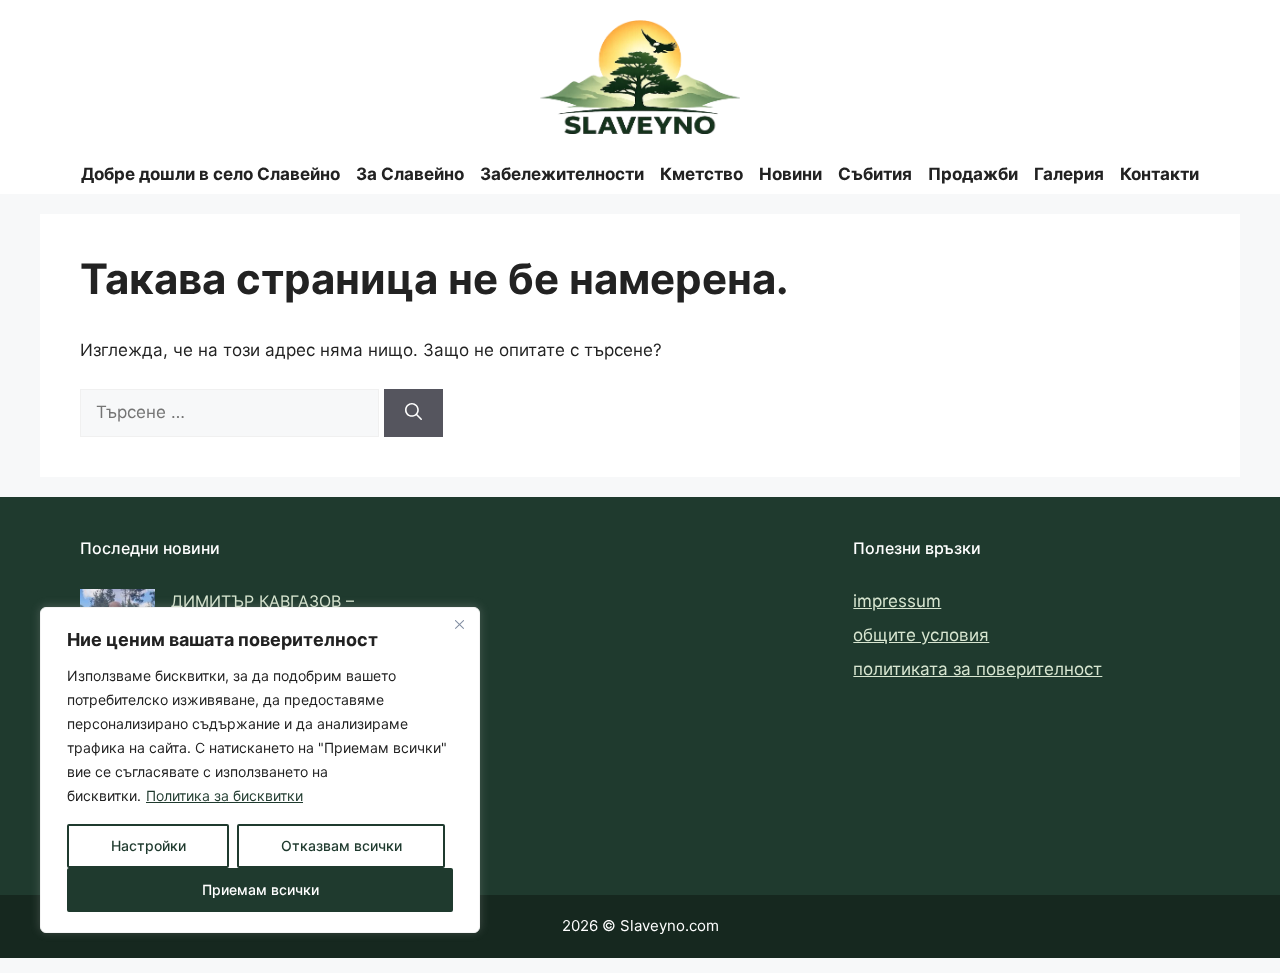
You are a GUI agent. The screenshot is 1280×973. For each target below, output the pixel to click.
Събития (875, 174)
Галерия (1069, 174)
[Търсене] (413, 413)
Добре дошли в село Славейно (210, 174)
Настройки (148, 845)
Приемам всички (260, 889)
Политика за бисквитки (224, 795)
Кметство (701, 174)
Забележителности (562, 174)
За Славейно (410, 174)
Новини (790, 174)
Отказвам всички (341, 845)
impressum (897, 601)
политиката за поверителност (977, 669)
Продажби (973, 174)
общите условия (921, 635)
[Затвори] (459, 624)
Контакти (1159, 174)
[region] (260, 770)
